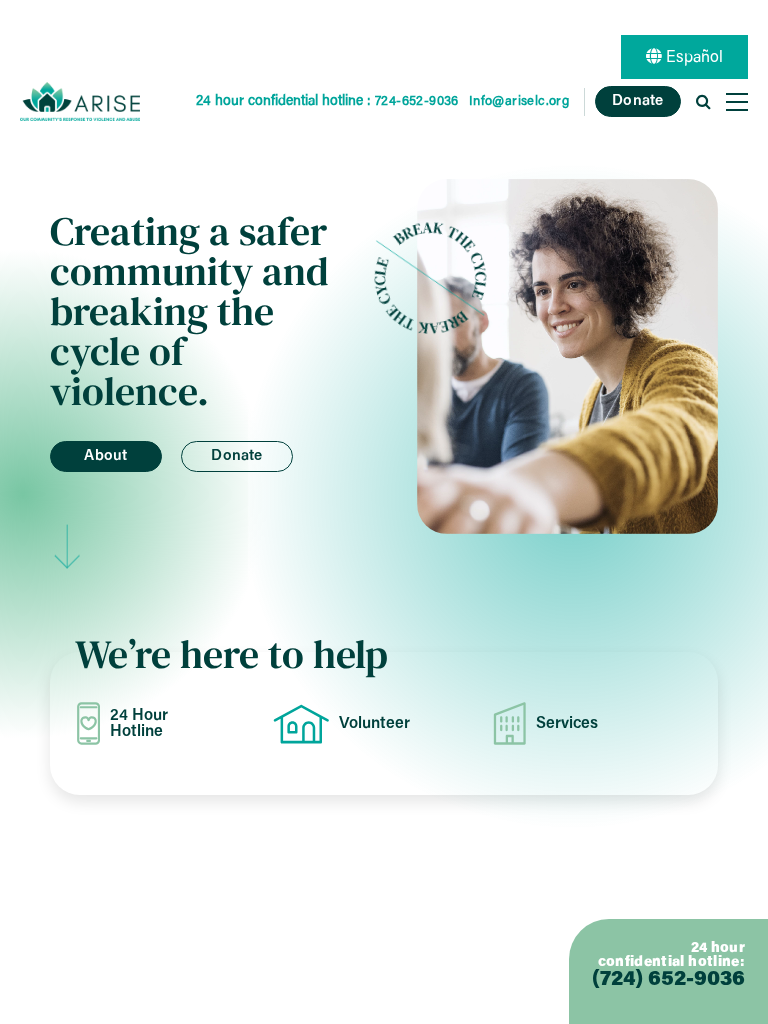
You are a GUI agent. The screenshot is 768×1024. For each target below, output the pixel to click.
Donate (637, 101)
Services (567, 724)
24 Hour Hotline (139, 724)
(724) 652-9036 (668, 980)
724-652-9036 (417, 101)
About (105, 456)
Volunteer (374, 724)
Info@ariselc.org (519, 101)
